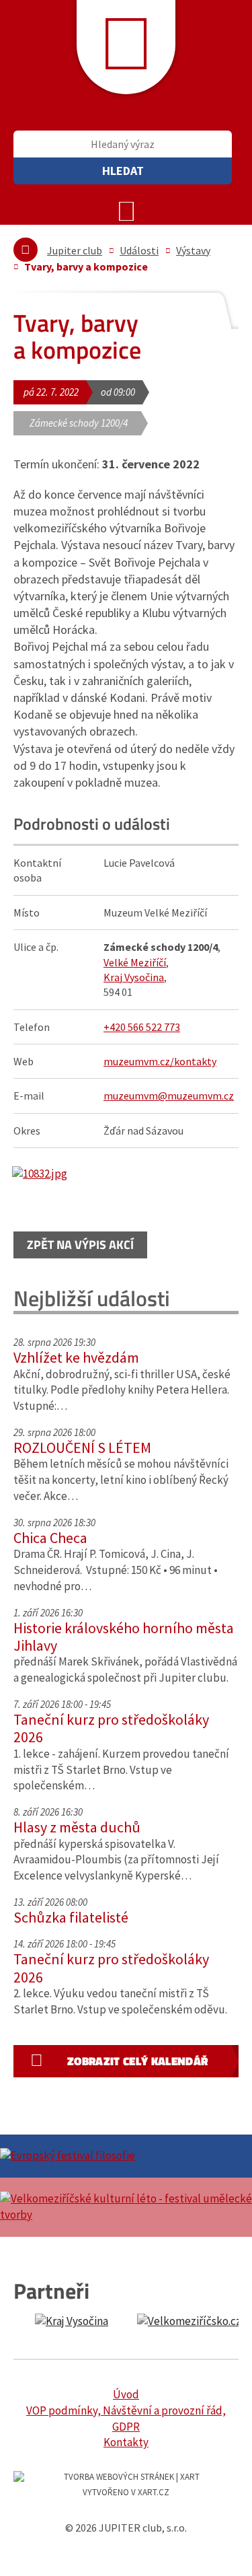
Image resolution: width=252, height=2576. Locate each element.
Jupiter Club (126, 47)
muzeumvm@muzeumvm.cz (169, 1096)
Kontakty (126, 2442)
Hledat (123, 171)
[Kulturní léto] (126, 2207)
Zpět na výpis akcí (80, 1245)
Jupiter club (75, 250)
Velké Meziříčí (135, 962)
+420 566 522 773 (142, 1027)
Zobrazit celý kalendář (137, 2061)
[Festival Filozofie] (126, 2156)
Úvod (126, 2394)
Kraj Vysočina (134, 977)
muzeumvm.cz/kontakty (160, 1061)
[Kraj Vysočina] (72, 2322)
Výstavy (193, 250)
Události (139, 250)
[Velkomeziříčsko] (189, 2322)
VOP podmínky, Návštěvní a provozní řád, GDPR (126, 2419)
